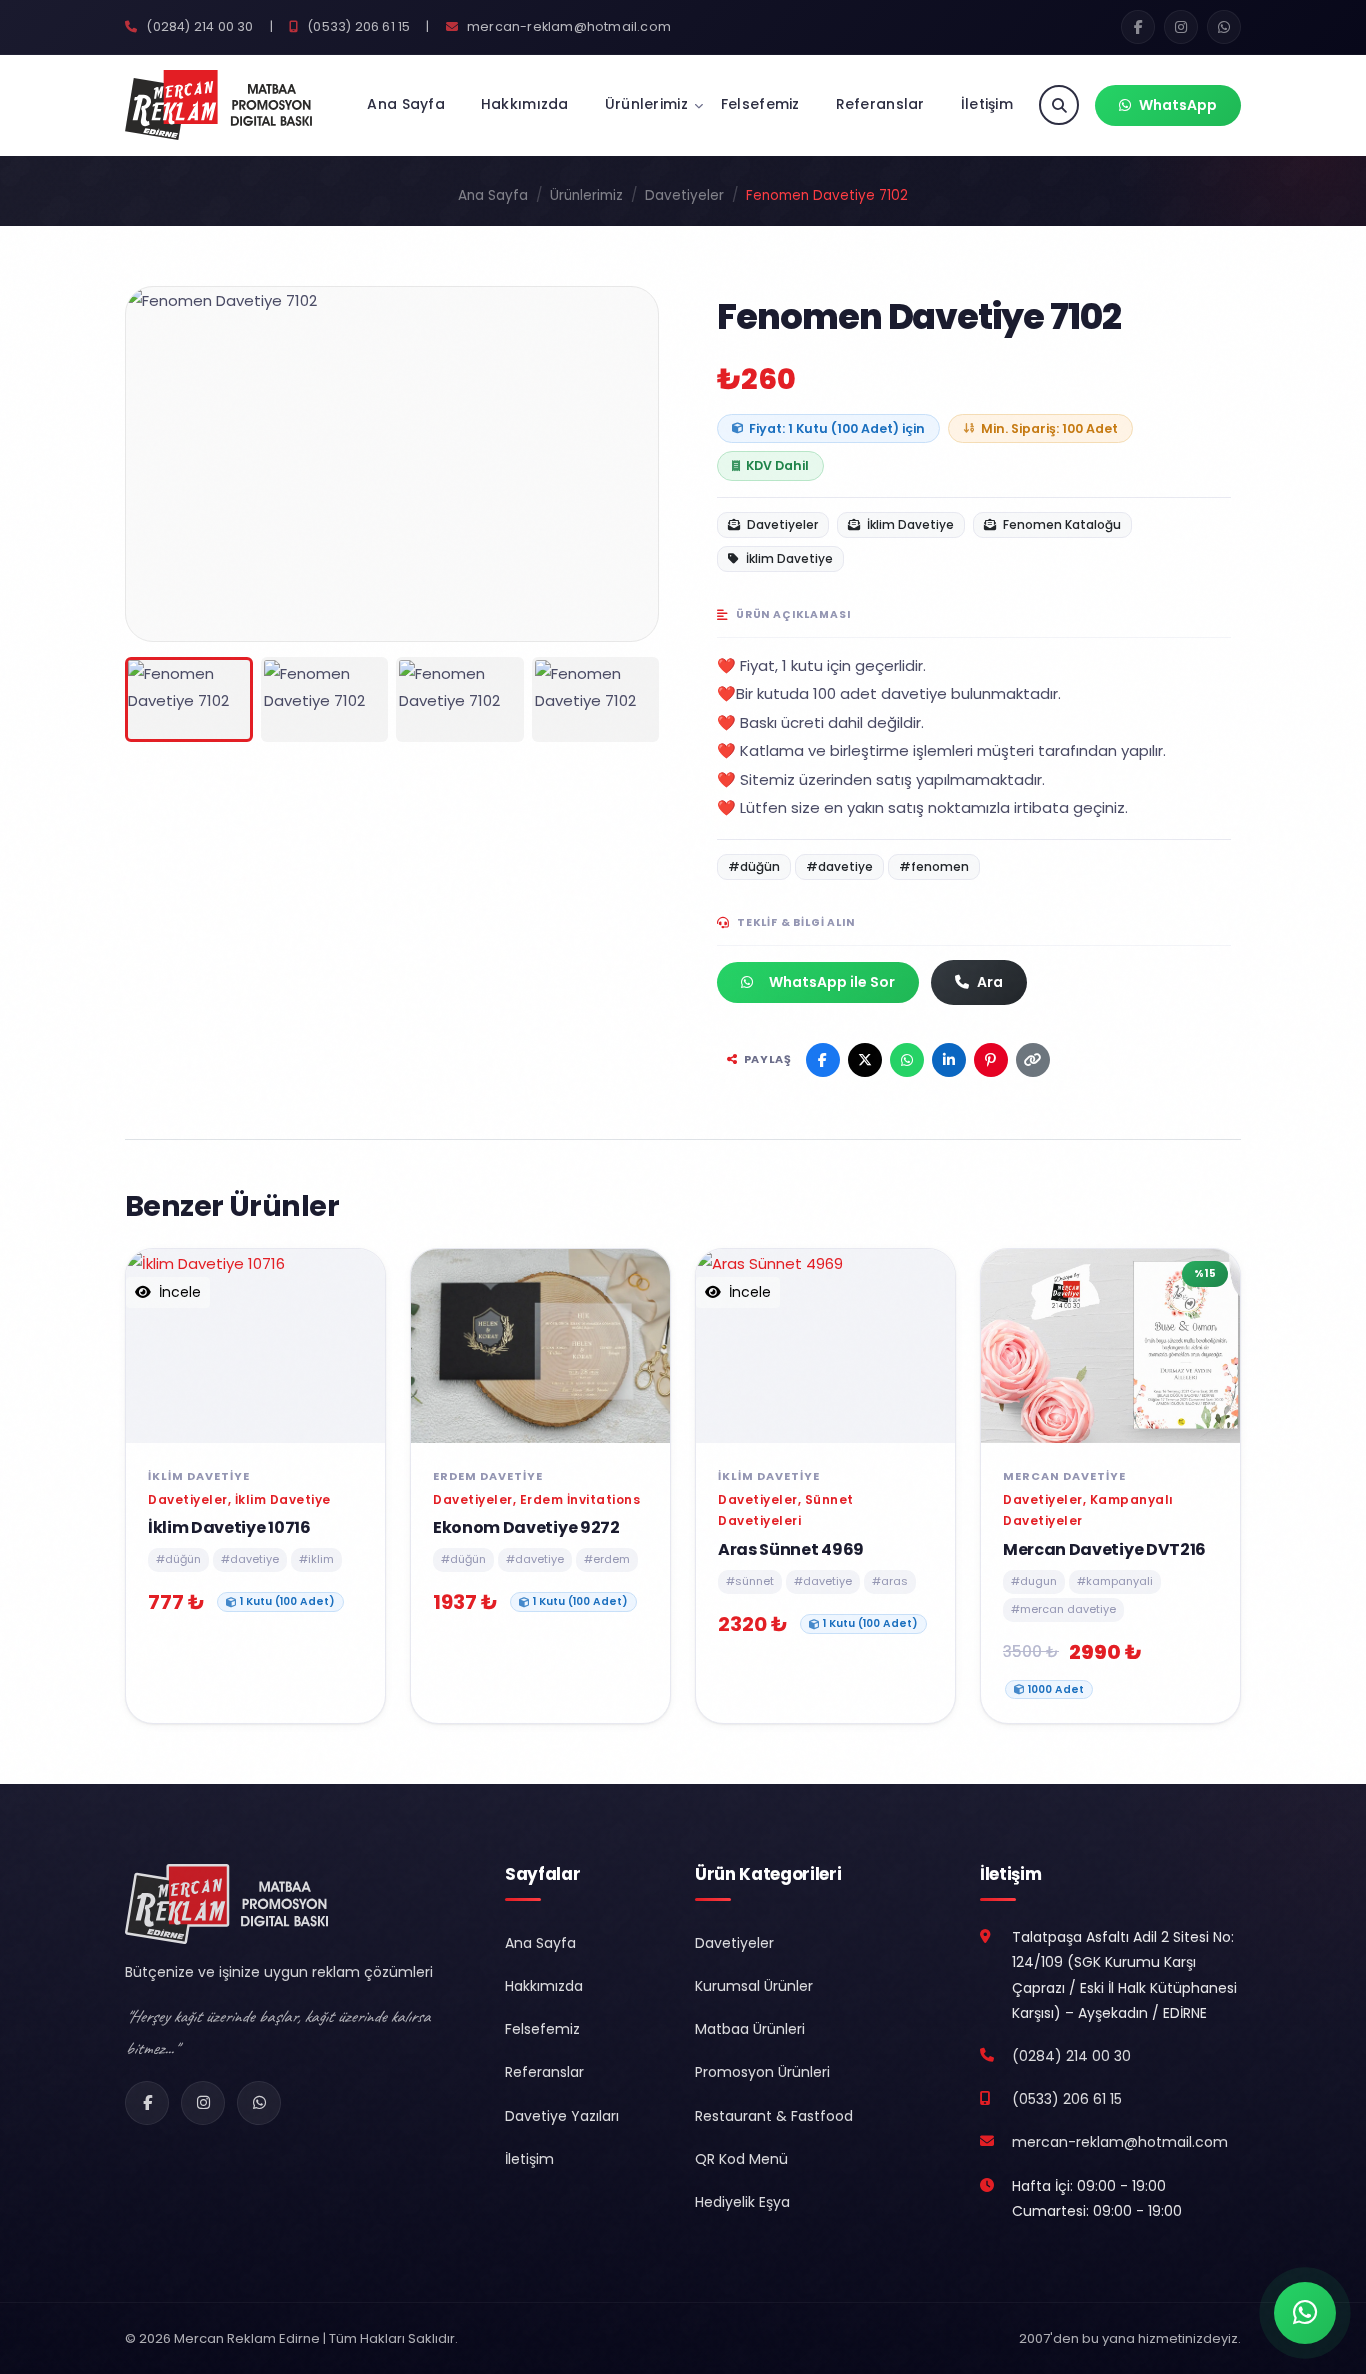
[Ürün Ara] (1059, 105)
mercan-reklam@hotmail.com (567, 26)
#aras (890, 1581)
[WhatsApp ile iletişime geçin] (1305, 2313)
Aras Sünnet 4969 (791, 1549)
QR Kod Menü (741, 2159)
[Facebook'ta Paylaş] (823, 1060)
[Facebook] (147, 2103)
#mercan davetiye (1063, 1609)
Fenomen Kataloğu (1060, 524)
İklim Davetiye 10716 (229, 1527)
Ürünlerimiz (646, 104)
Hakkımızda (525, 104)
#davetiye (839, 866)
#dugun (1034, 1581)
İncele (178, 1292)
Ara (990, 982)
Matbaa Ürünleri (750, 2029)
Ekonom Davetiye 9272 (526, 1527)
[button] (154, 460)
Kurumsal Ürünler (754, 1986)
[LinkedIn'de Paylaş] (949, 1060)
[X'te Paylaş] (865, 1060)
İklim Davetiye (909, 524)
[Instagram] (203, 2103)
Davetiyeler (684, 195)
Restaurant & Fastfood (774, 2116)
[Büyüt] (628, 611)
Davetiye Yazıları (562, 2116)
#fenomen (934, 866)
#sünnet (750, 1581)
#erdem (607, 1559)
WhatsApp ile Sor (832, 982)
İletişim (987, 104)
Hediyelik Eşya (742, 2202)
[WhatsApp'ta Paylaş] (907, 1060)
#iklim (316, 1559)
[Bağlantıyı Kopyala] (1033, 1060)
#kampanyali (1115, 1581)
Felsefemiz (760, 104)
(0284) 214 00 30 (198, 26)
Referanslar (880, 104)
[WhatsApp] (259, 2103)
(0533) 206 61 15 (357, 26)
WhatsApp (1178, 105)
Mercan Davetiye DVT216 (1104, 1549)
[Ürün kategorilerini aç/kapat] (698, 105)
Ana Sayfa (406, 104)
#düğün (754, 866)
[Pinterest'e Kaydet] (991, 1060)
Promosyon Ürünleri (762, 2072)
